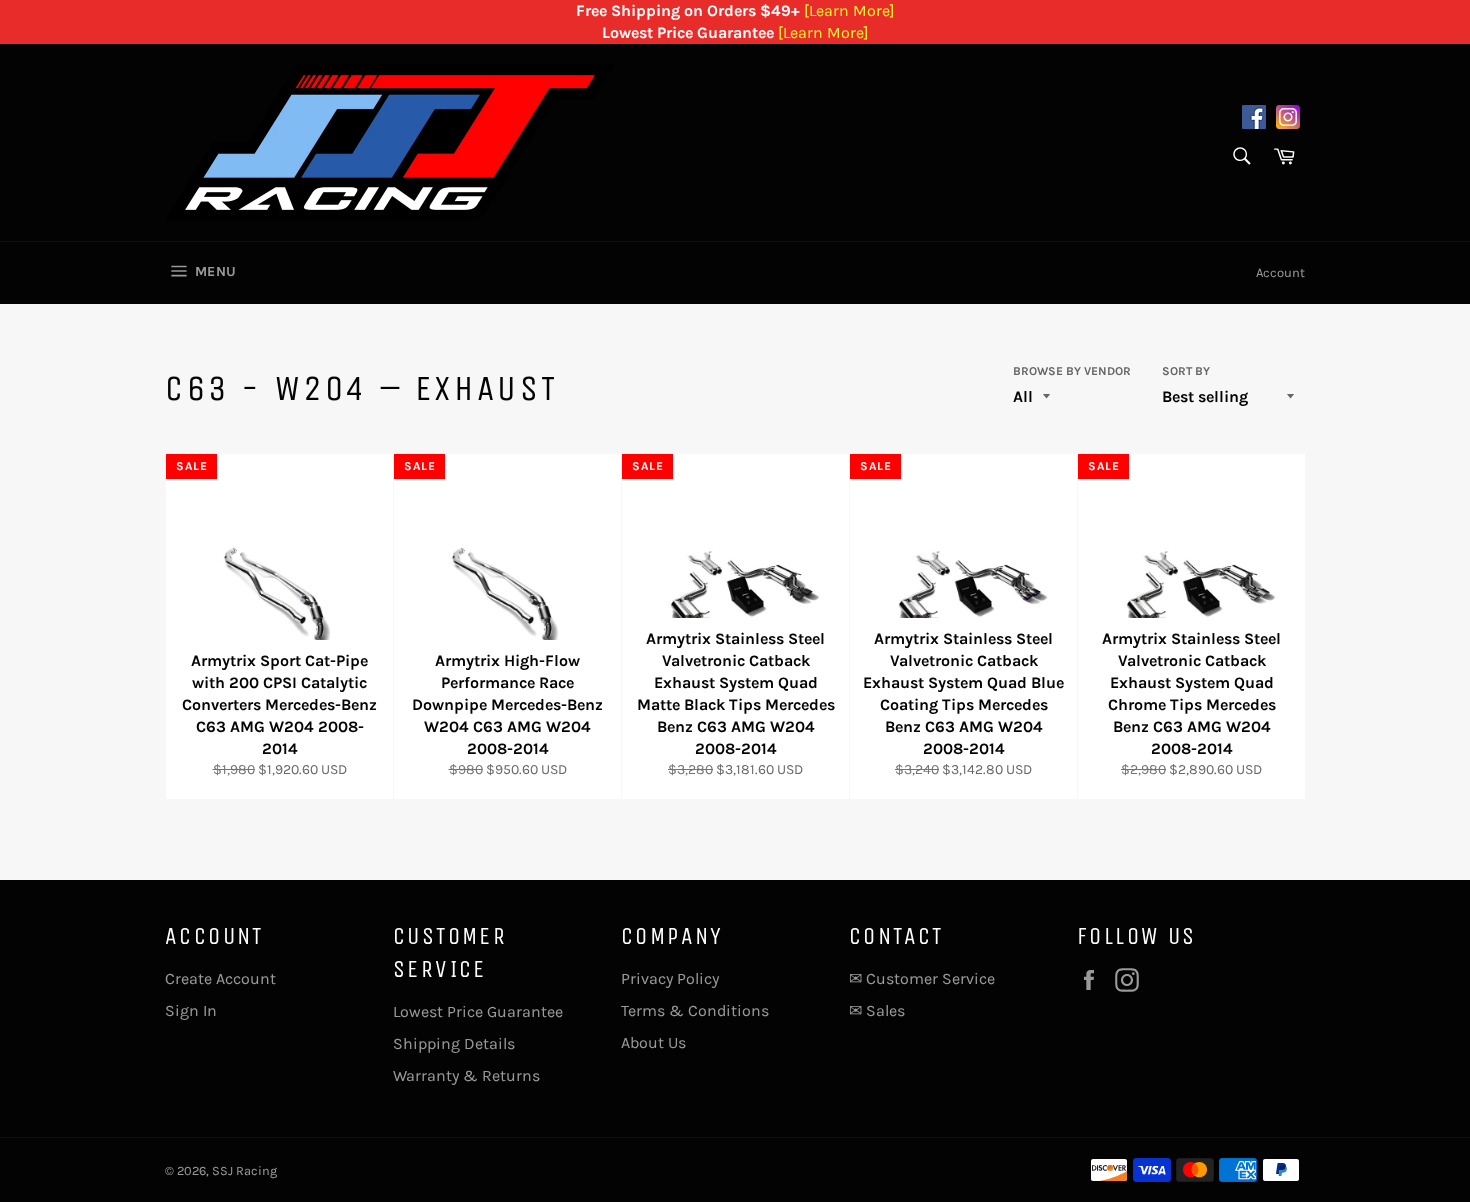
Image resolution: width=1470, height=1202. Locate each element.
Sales (885, 1010)
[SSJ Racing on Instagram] (1288, 120)
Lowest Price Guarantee (478, 1011)
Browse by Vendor (1072, 371)
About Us (653, 1042)
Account (1280, 272)
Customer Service (930, 978)
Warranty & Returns (466, 1075)
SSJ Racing (244, 1170)
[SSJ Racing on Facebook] (1254, 120)
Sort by (1186, 371)
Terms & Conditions (695, 1010)
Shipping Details (454, 1043)
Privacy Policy (670, 978)
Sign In (191, 1010)
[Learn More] (849, 10)
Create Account (220, 978)
